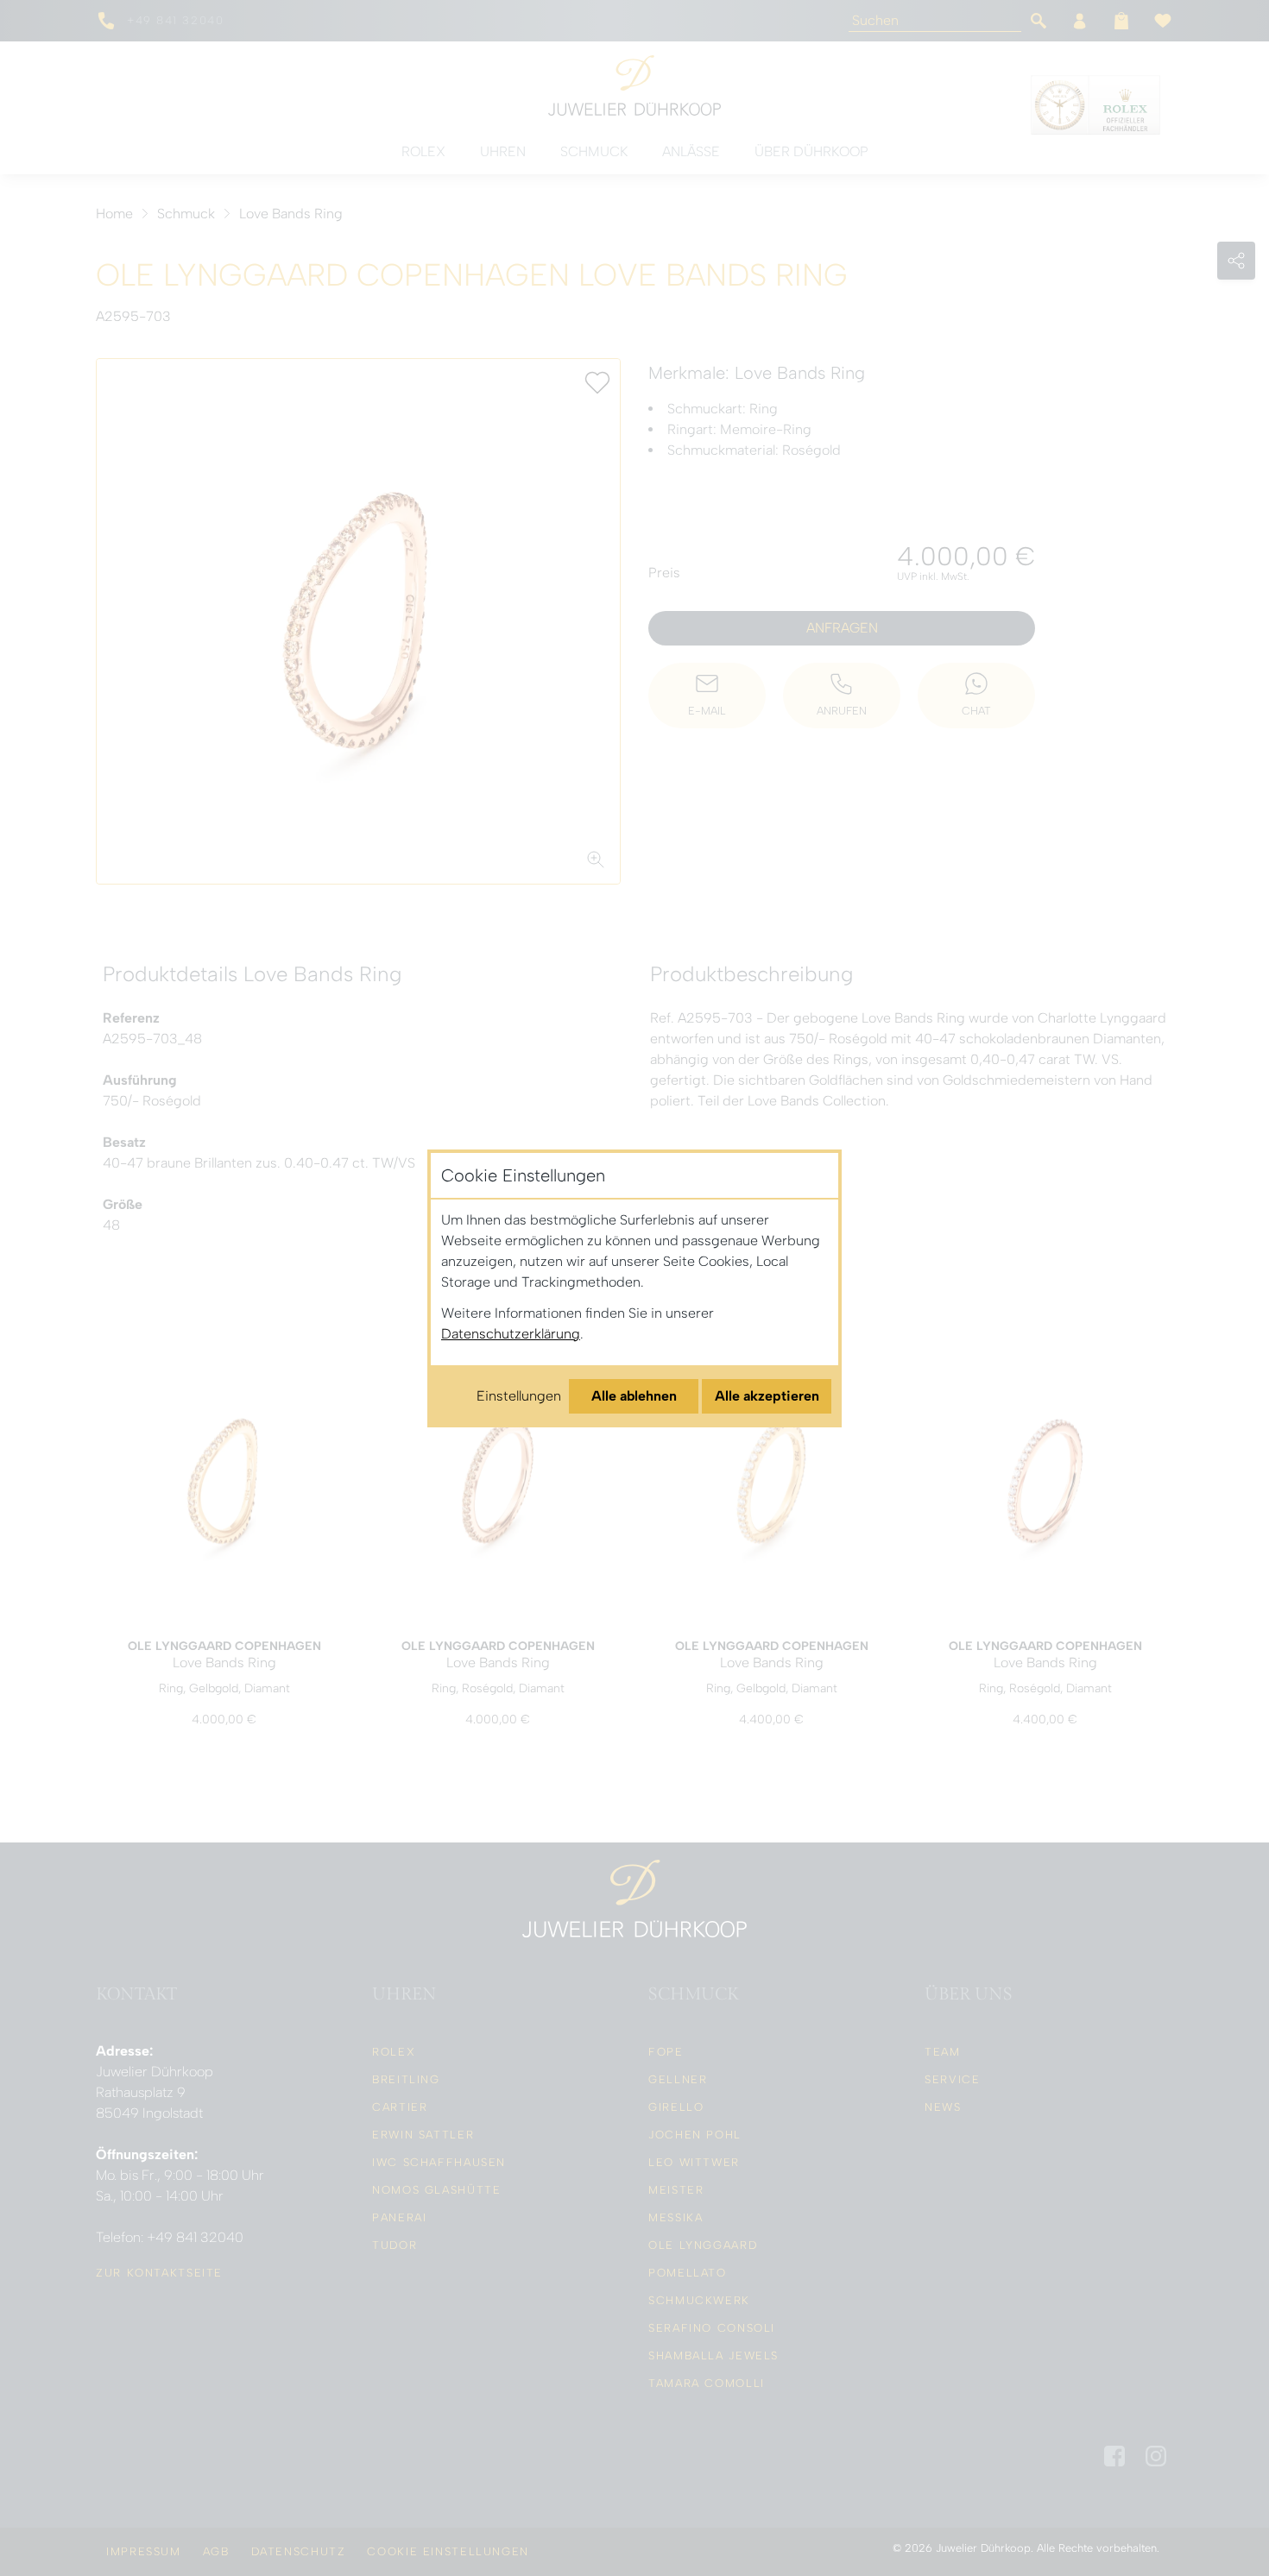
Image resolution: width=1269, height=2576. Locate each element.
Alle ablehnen (634, 1396)
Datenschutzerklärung (511, 1334)
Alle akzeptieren (767, 1396)
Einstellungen (519, 1396)
